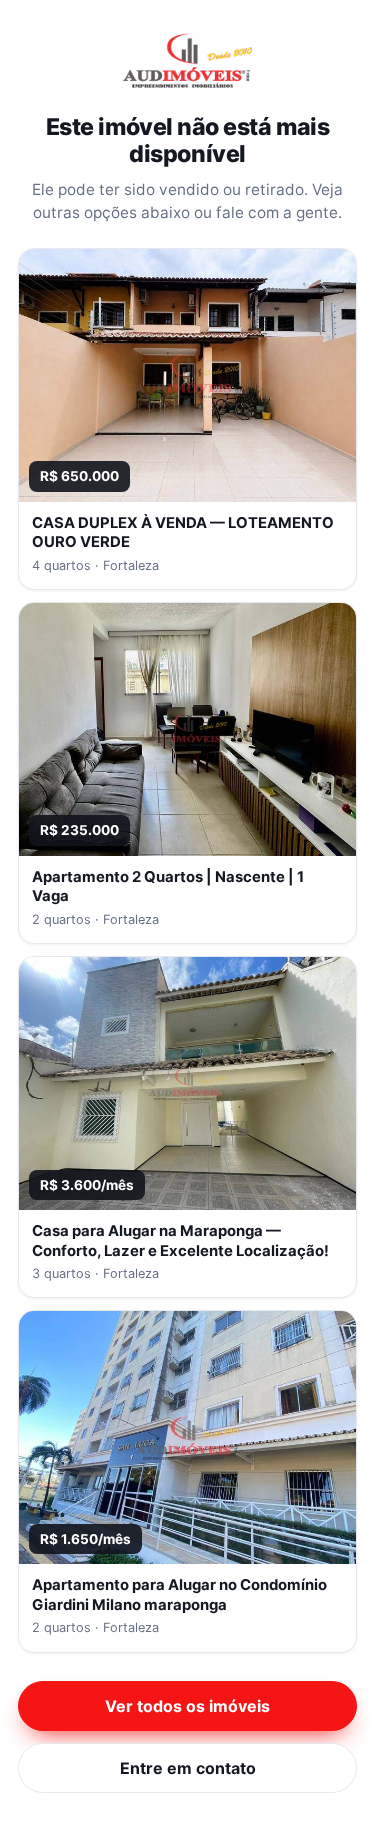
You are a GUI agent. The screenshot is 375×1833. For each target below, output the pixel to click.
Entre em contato (188, 1768)
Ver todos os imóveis (187, 1706)
